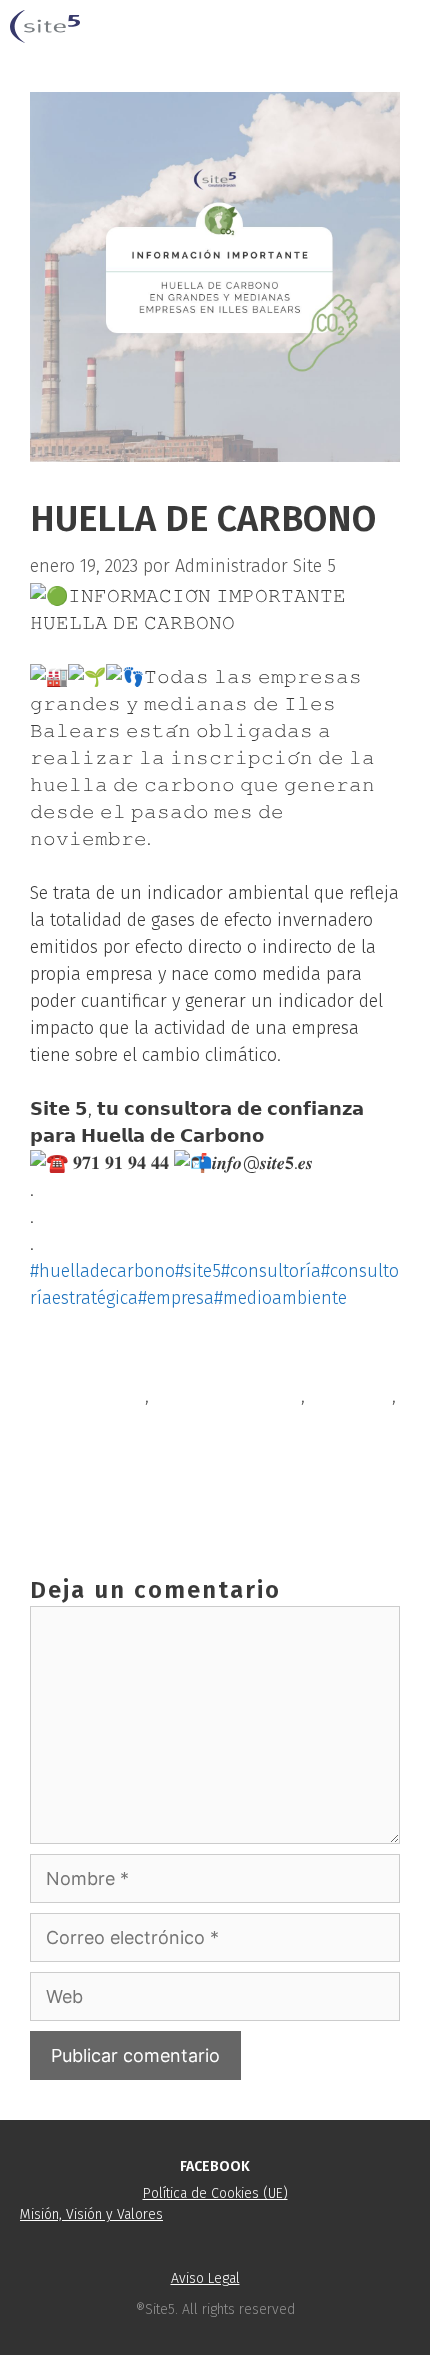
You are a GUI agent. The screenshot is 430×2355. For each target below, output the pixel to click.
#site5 (198, 1271)
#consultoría (271, 1271)
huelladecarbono (98, 1428)
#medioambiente (280, 1298)
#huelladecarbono (102, 1271)
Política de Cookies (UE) (215, 2193)
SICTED (80, 1461)
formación (351, 1396)
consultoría (99, 1396)
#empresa (176, 1298)
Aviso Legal (205, 2278)
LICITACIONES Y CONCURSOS (163, 1493)
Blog (71, 1364)
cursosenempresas (227, 1396)
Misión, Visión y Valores (91, 2214)
